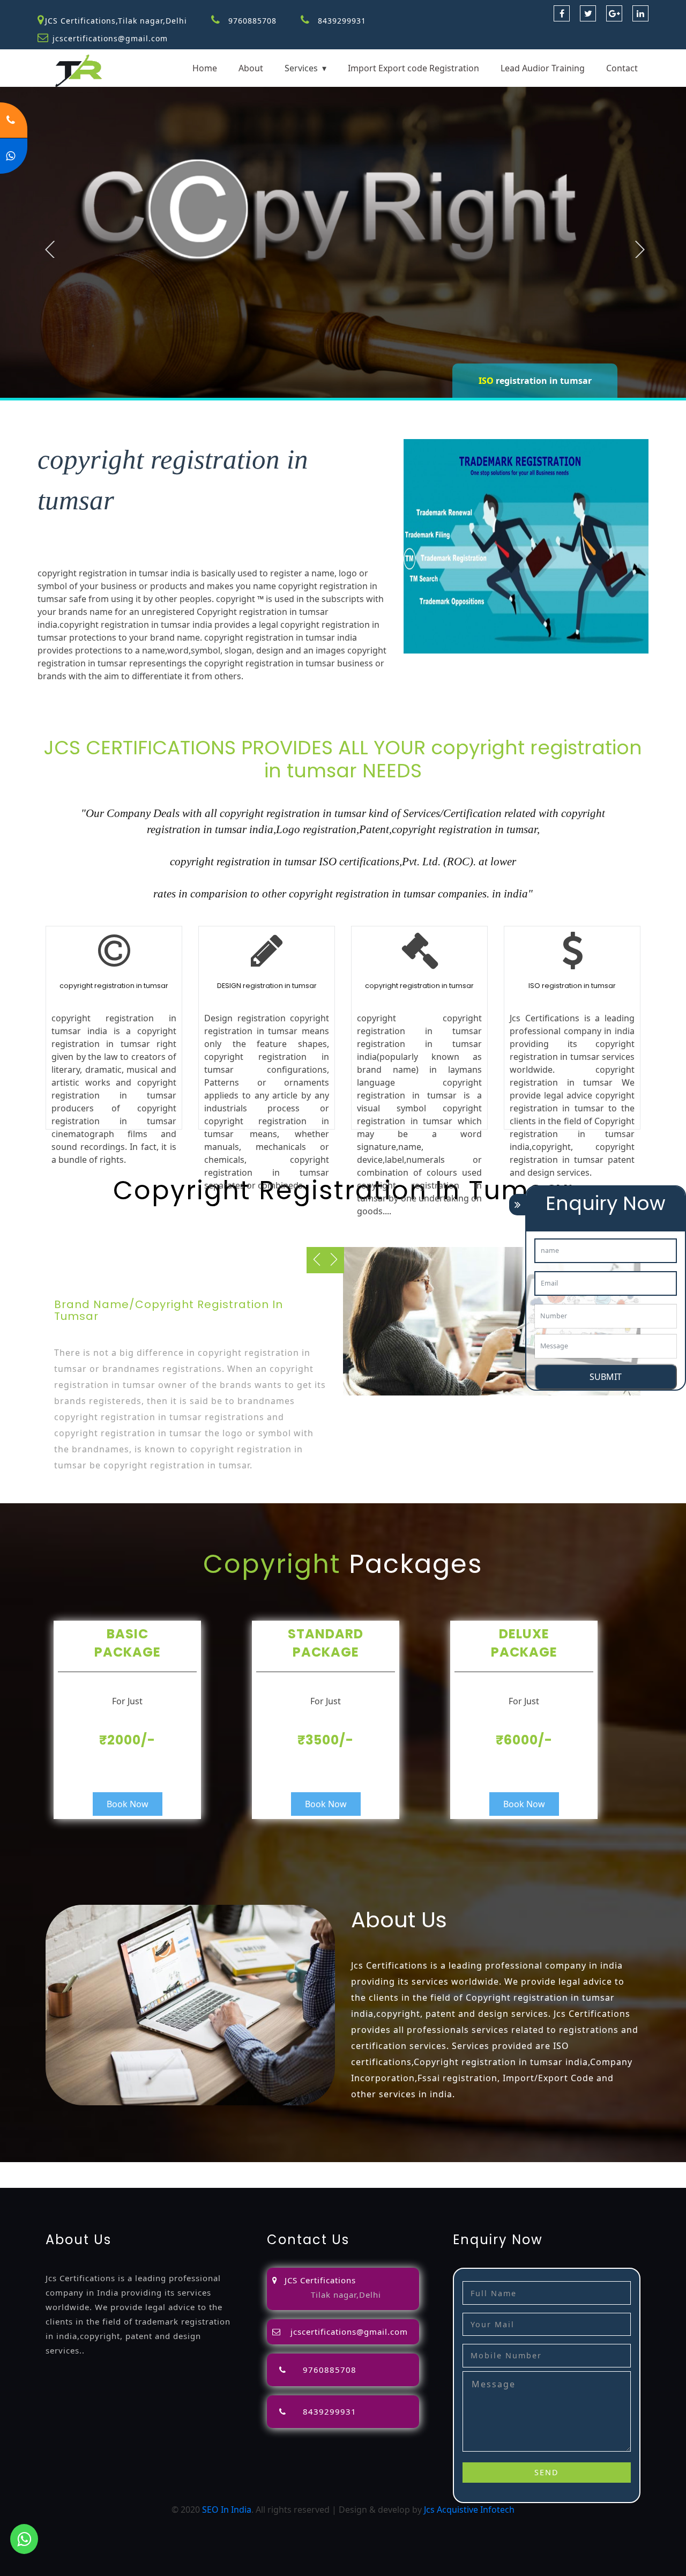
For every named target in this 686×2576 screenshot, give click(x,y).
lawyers (338, 2169)
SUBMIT (606, 1377)
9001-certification (137, 2181)
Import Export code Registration (413, 68)
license (595, 2169)
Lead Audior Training (543, 68)
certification (24, 2181)
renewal (512, 2169)
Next (640, 249)
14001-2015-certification (223, 2181)
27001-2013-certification (422, 2181)
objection (301, 2169)
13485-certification (511, 2181)
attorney (396, 2169)
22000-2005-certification (323, 2181)
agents (429, 2169)
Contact (622, 68)
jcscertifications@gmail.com (110, 38)
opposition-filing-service (231, 2169)
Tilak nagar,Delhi (346, 2295)
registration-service (40, 2169)
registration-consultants (131, 2169)
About (251, 68)
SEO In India (227, 2510)
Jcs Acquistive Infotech (469, 2510)
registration (469, 2169)
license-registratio (648, 2169)
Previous (50, 249)
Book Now (128, 1804)
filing (366, 2169)
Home (205, 68)
